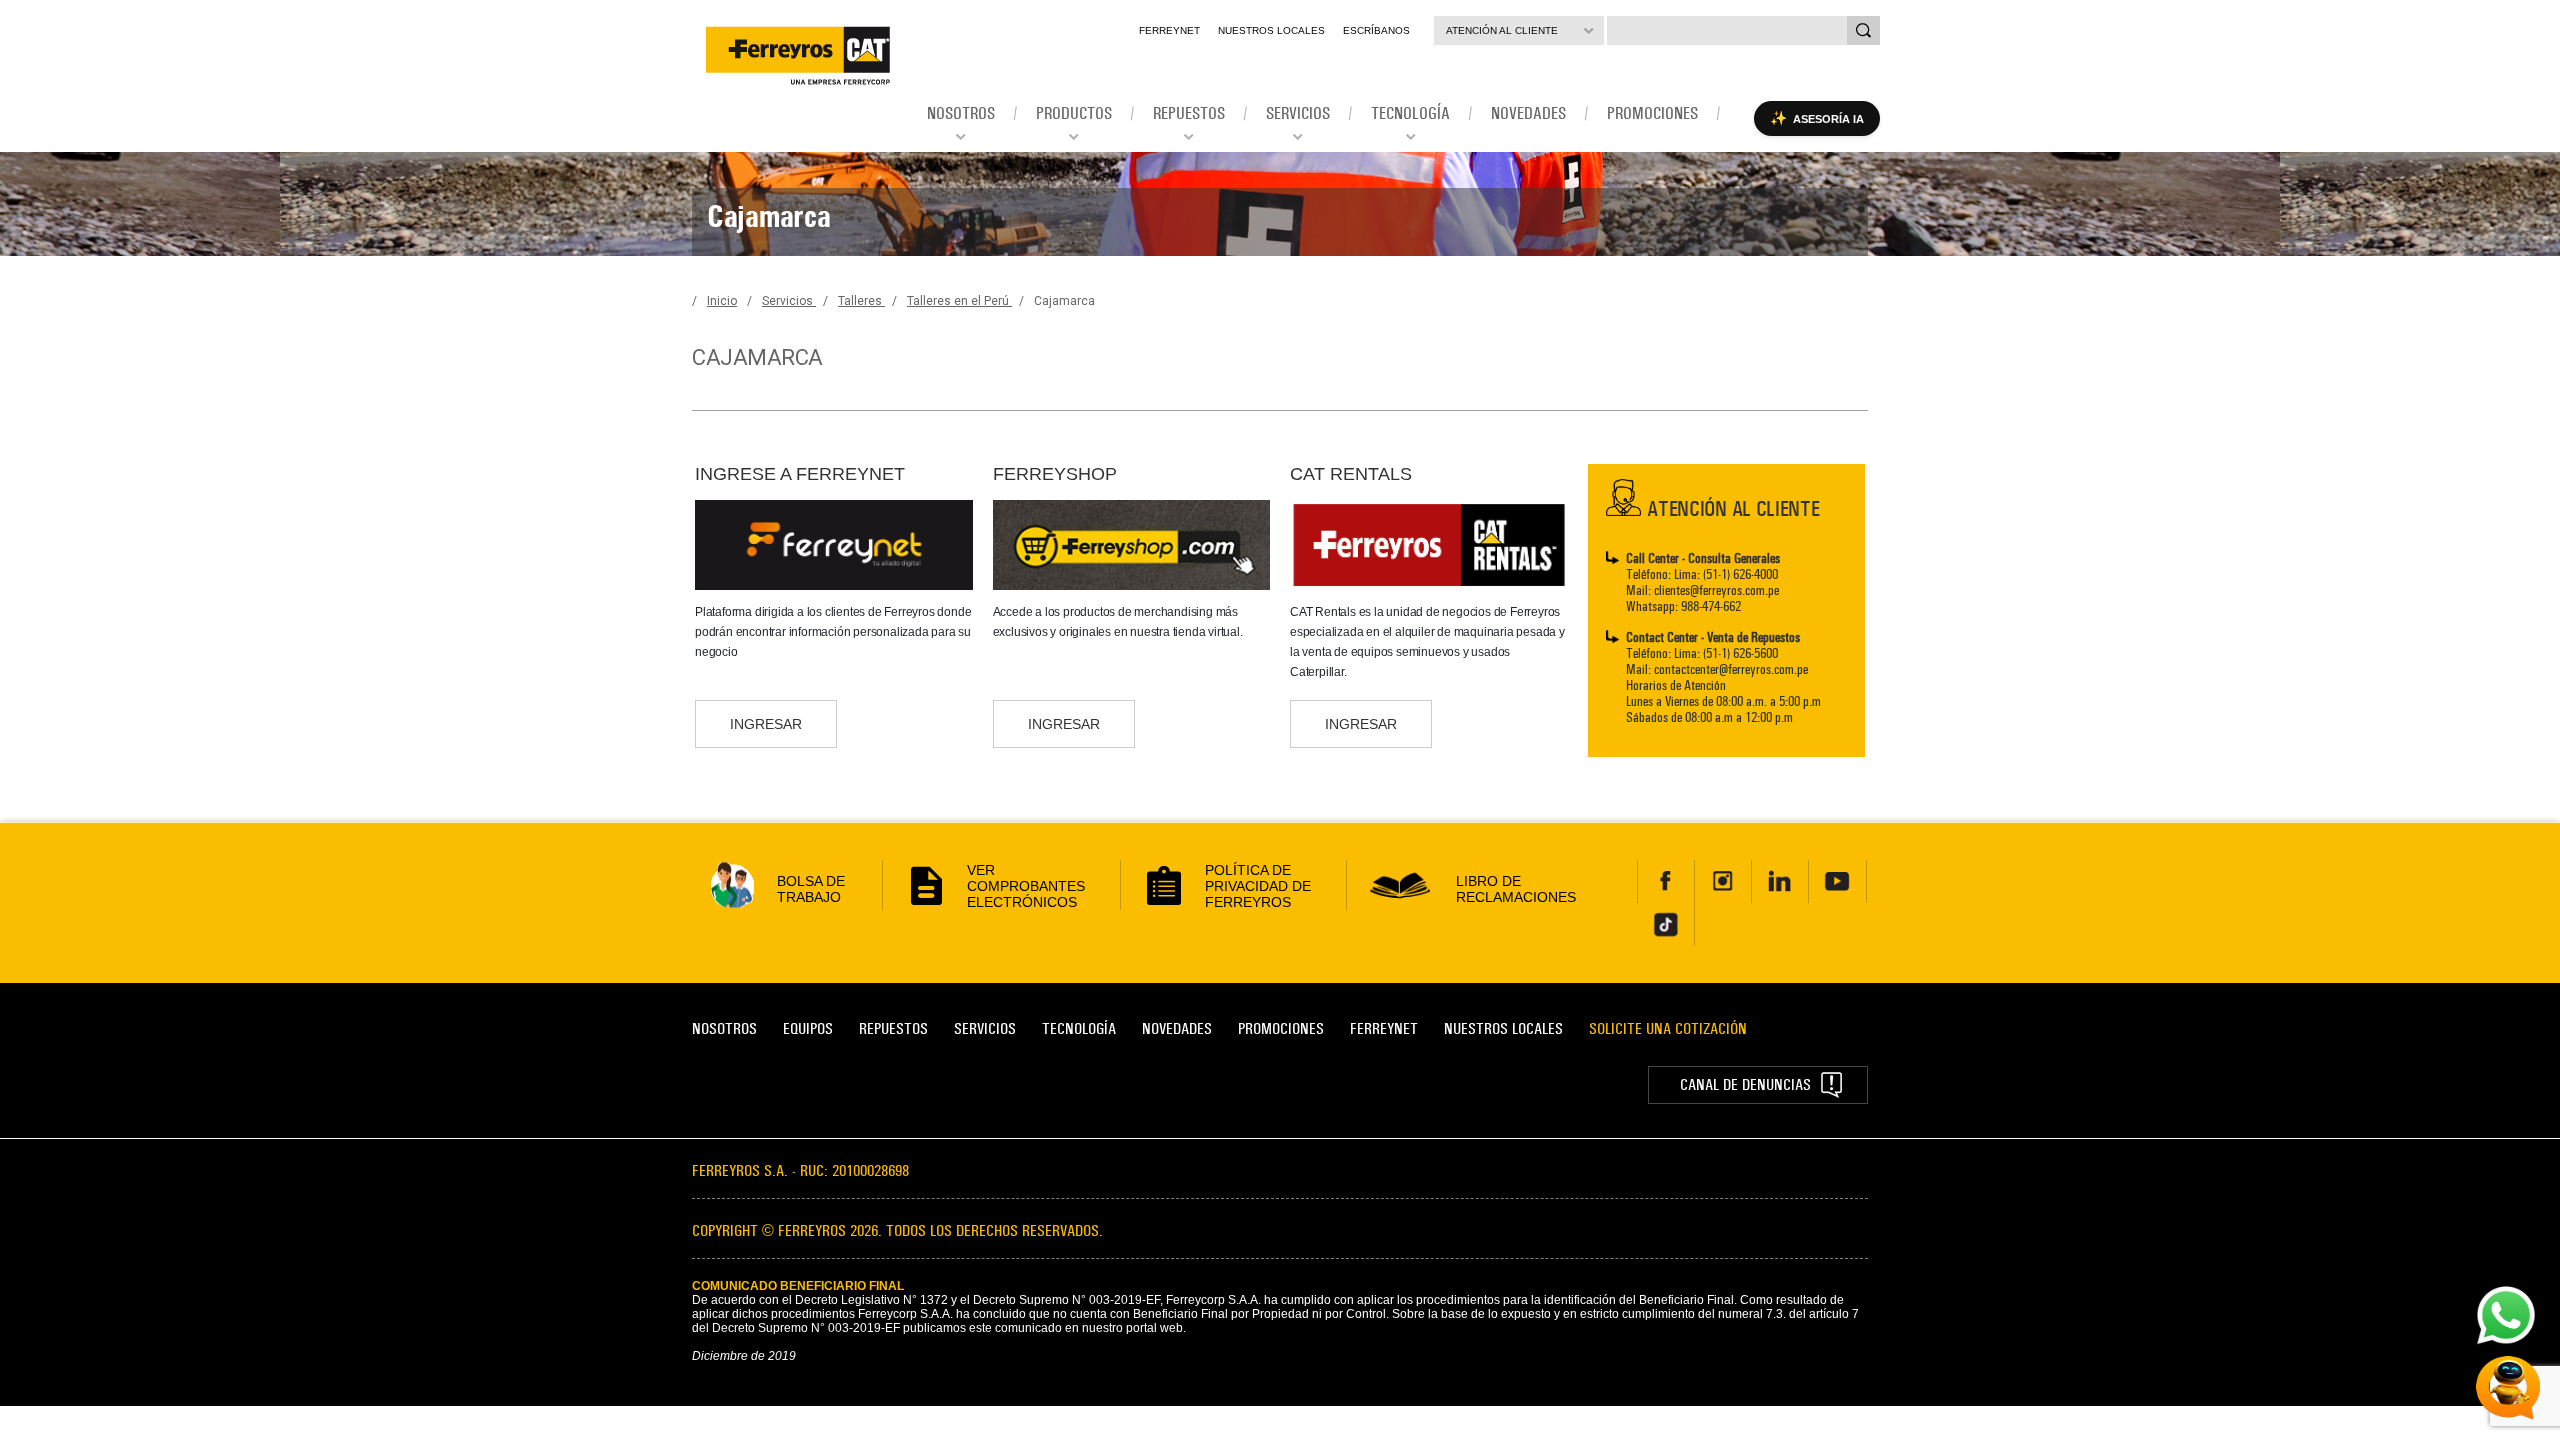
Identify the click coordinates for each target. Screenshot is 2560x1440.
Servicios (789, 301)
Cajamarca (1064, 301)
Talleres (861, 301)
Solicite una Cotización (1668, 1028)
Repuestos (893, 1028)
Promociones (1281, 1028)
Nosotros (724, 1028)
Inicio (722, 301)
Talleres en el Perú (959, 301)
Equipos (808, 1028)
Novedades (1177, 1028)
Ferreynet (1169, 30)
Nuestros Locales (1271, 30)
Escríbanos (1376, 30)
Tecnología (1079, 1028)
